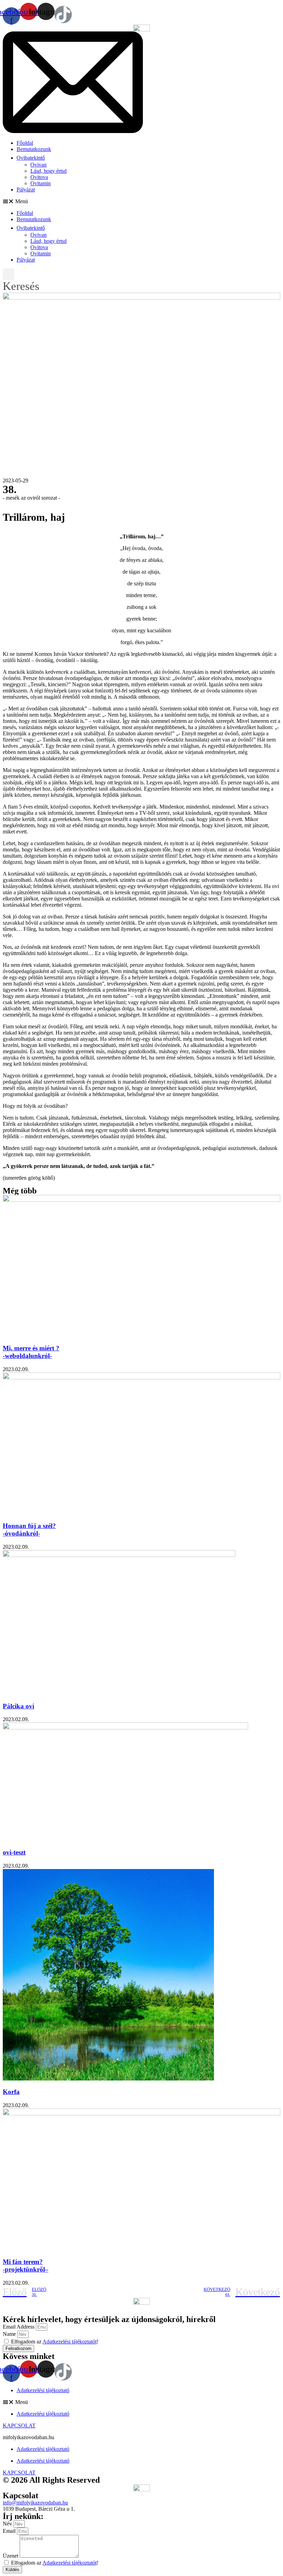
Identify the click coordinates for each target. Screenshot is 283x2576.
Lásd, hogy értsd (48, 171)
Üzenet (11, 2556)
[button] (141, 201)
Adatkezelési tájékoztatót (70, 2563)
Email (10, 2531)
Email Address (19, 2327)
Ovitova (39, 177)
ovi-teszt (14, 1852)
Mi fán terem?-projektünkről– (26, 2266)
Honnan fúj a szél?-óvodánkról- (29, 1530)
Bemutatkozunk (34, 149)
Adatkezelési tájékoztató (43, 2390)
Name (10, 2334)
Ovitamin (41, 183)
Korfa (11, 2092)
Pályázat (26, 190)
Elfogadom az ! (55, 2563)
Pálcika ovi (18, 1706)
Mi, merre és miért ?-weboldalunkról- (31, 1352)
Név (8, 2524)
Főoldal (25, 143)
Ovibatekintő (31, 158)
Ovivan (38, 165)
